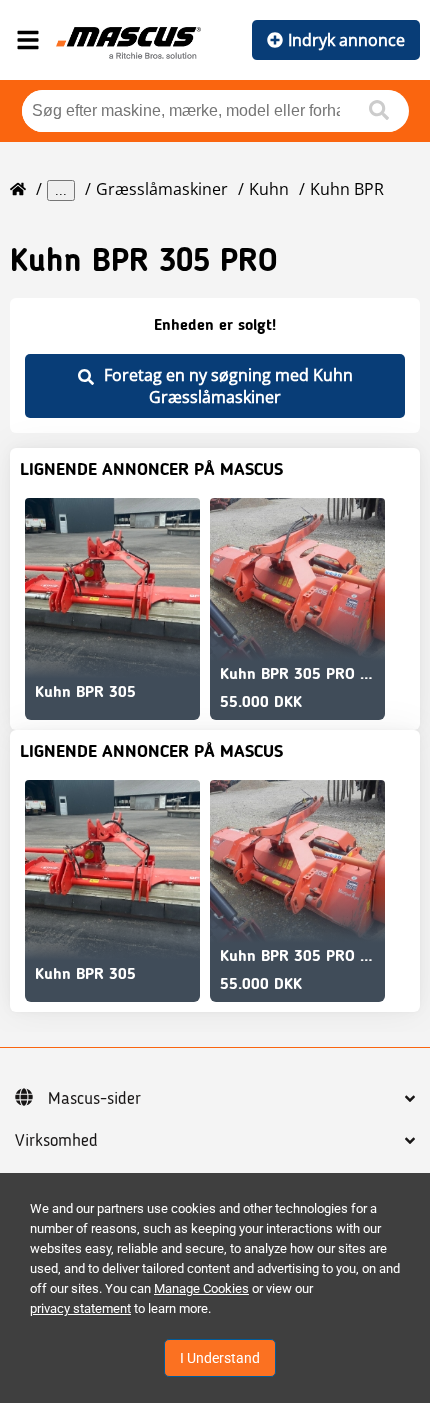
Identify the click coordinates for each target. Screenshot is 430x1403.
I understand (220, 1358)
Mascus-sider (94, 1099)
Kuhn (269, 189)
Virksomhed (56, 1141)
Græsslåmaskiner (162, 189)
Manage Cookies (201, 1288)
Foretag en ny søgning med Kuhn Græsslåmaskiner (228, 386)
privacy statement (80, 1308)
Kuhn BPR (347, 189)
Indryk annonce (346, 40)
